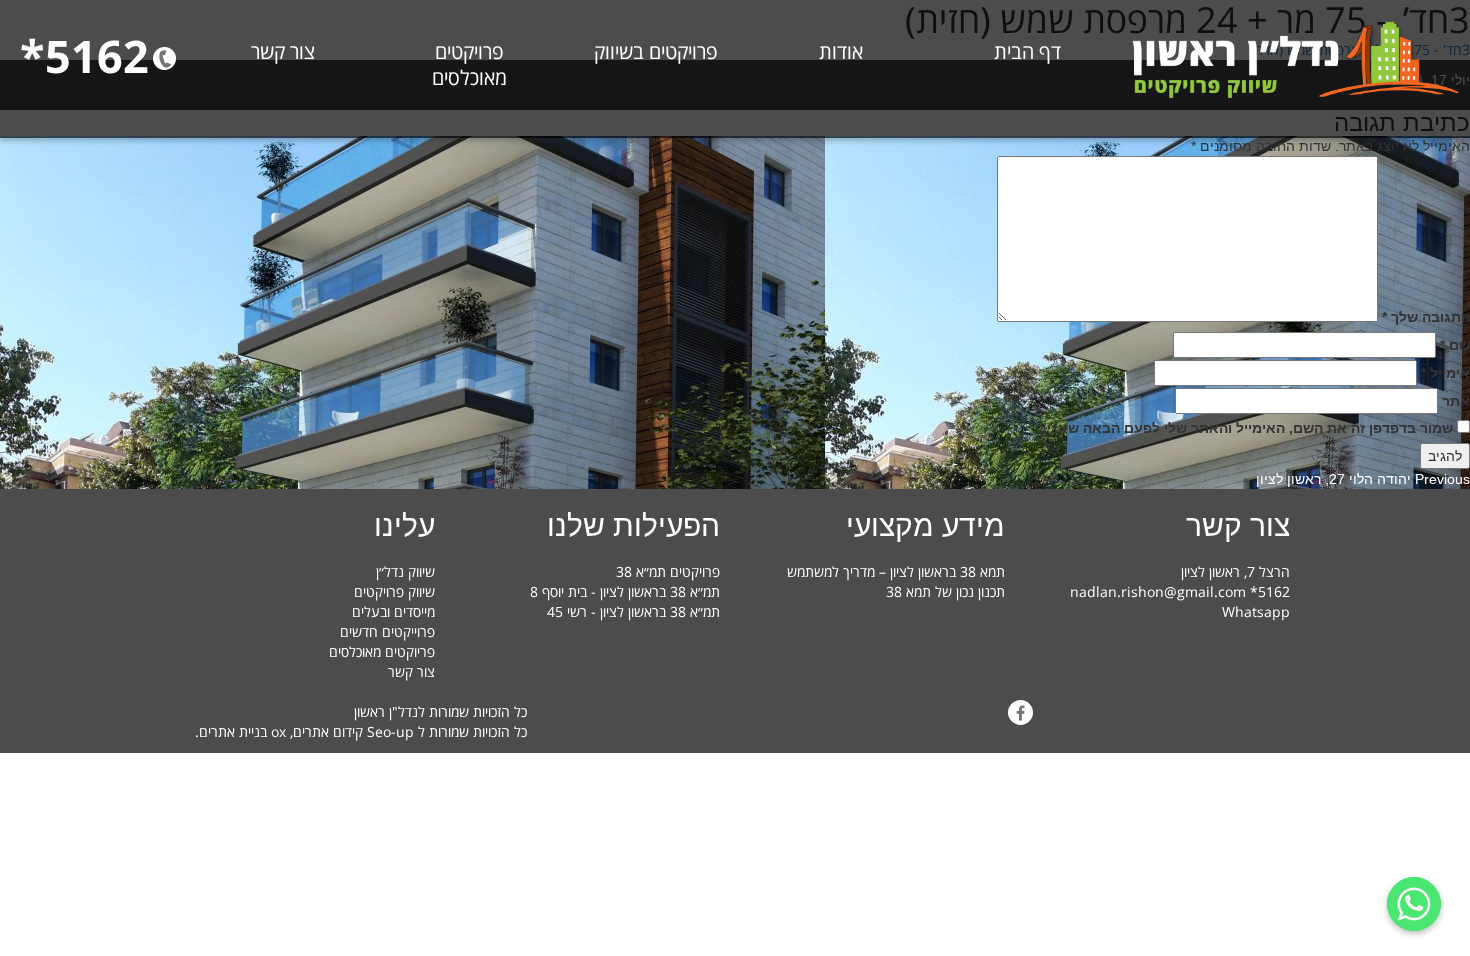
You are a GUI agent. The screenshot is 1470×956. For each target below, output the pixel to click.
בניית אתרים (233, 731)
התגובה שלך (1426, 317)
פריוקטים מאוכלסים (382, 651)
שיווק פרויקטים (394, 591)
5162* (84, 55)
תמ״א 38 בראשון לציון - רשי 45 (633, 611)
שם (1455, 345)
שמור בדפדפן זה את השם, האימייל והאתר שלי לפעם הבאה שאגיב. (1243, 428)
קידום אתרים (328, 731)
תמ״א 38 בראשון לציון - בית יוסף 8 (625, 591)
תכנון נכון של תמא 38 (945, 591)
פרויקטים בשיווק (655, 52)
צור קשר (283, 52)
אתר (1456, 401)
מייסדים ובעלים (393, 611)
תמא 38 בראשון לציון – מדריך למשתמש (896, 571)
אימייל (1445, 373)
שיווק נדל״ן (405, 571)
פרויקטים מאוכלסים (469, 65)
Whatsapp (1256, 611)
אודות (841, 52)
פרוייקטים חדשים (387, 631)
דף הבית (1027, 52)
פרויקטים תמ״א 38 (668, 571)
